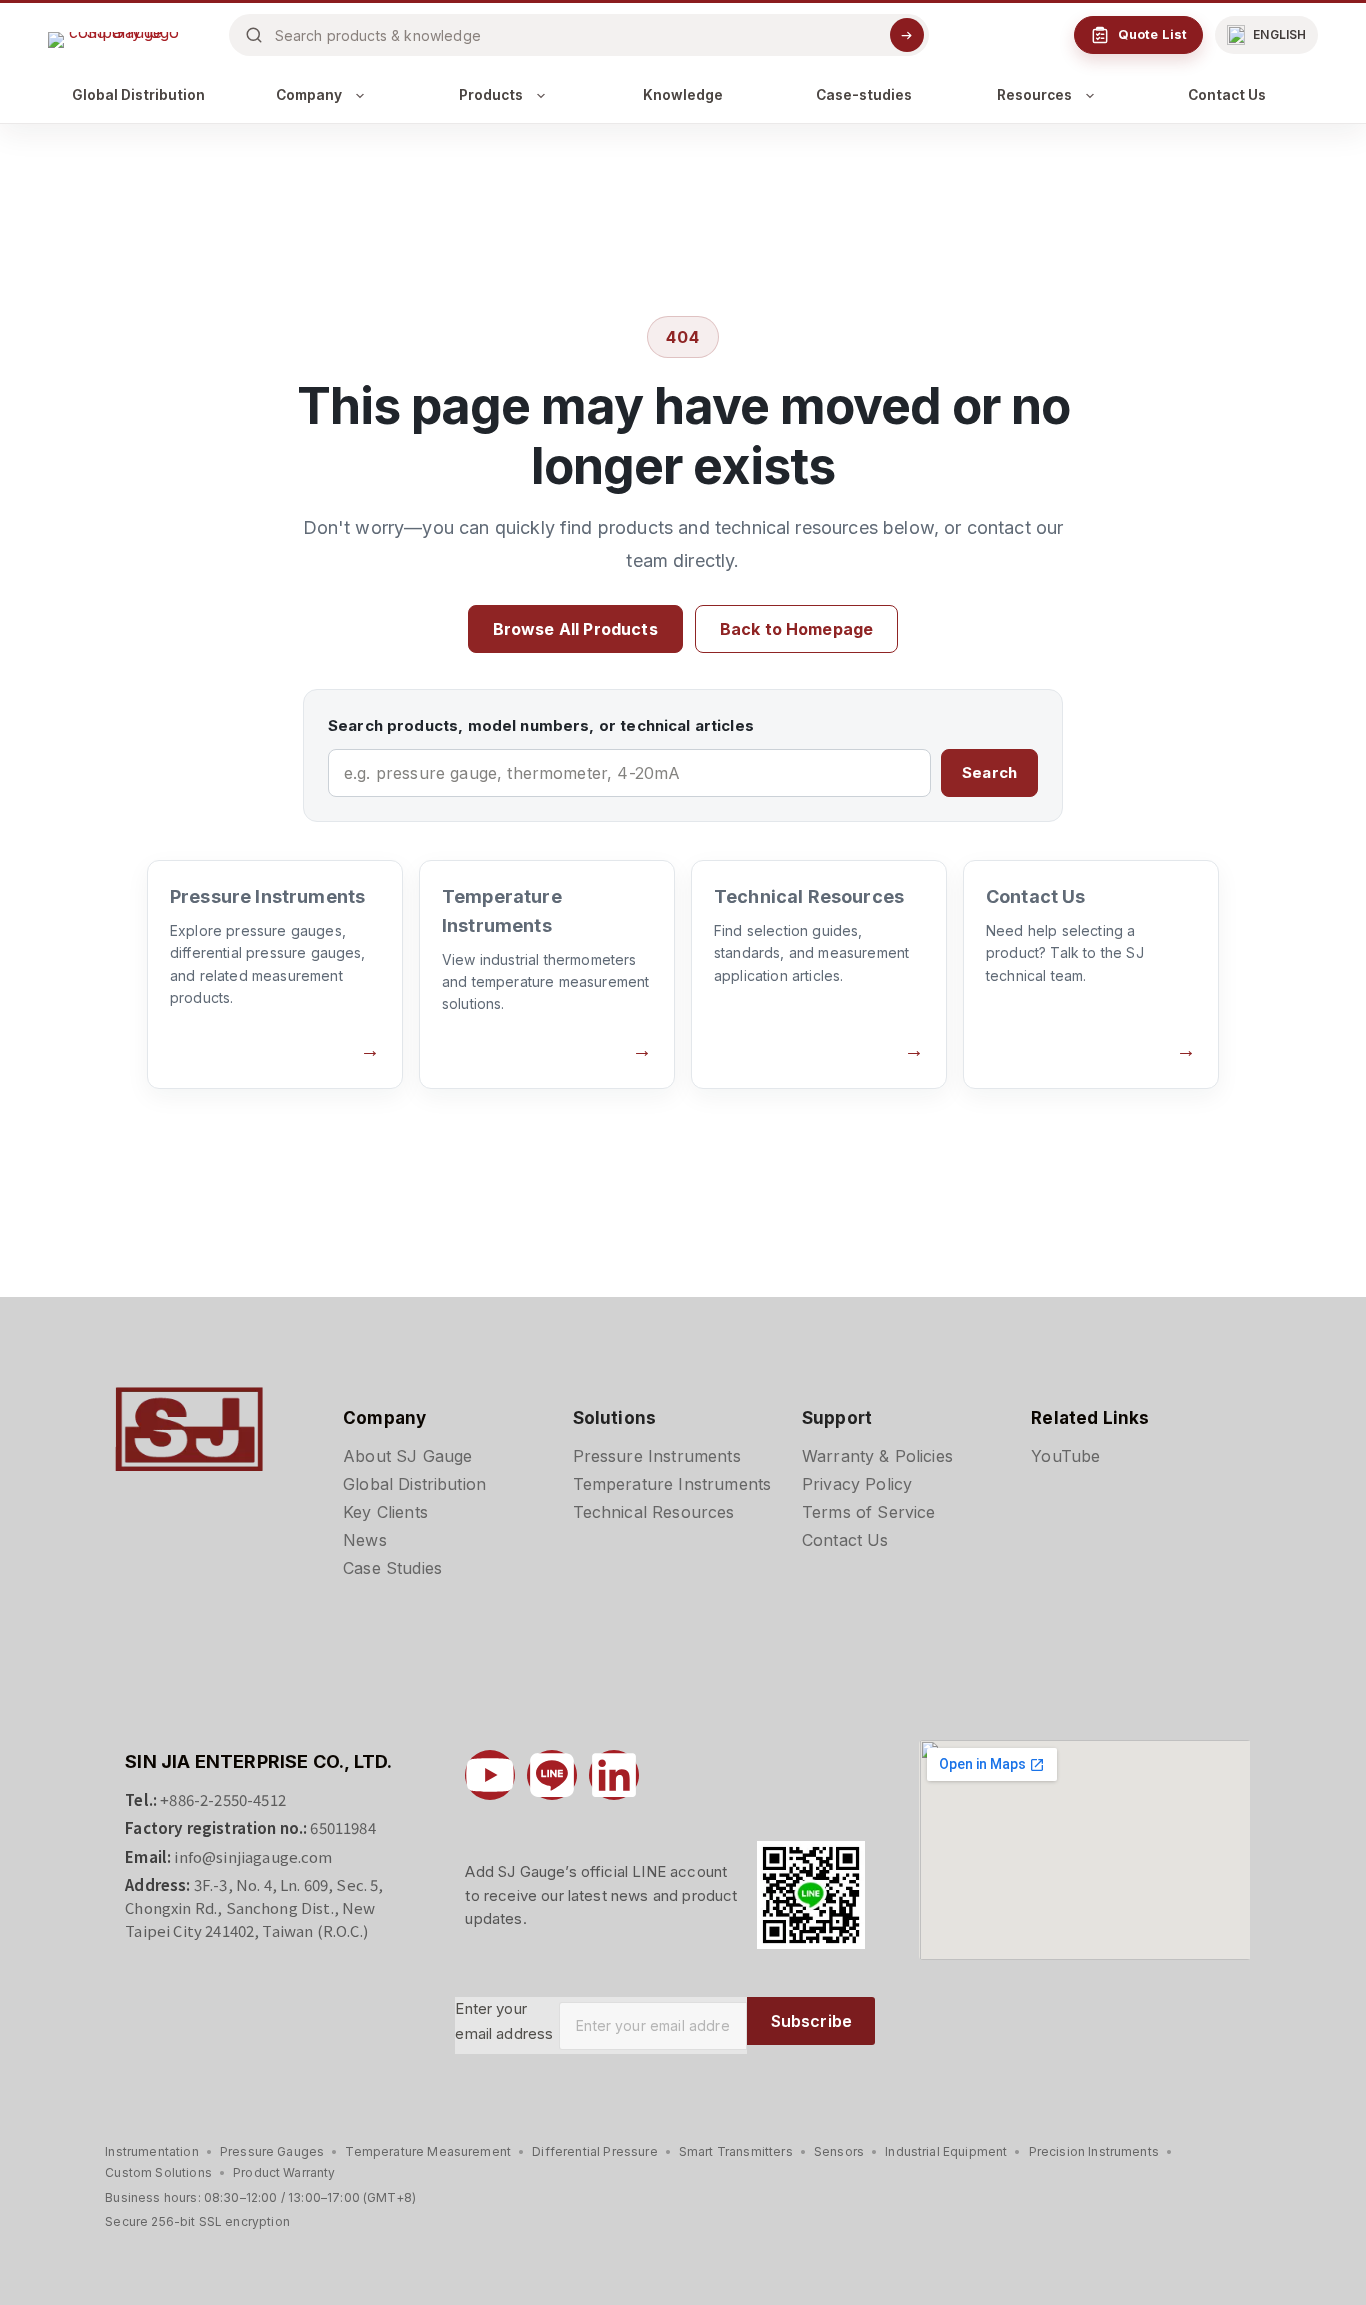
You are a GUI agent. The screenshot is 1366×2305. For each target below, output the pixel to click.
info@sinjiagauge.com (253, 1856)
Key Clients (385, 1512)
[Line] (552, 1775)
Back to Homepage (797, 629)
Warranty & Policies (877, 1456)
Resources (1034, 95)
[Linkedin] (614, 1775)
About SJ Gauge (407, 1456)
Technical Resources (654, 1512)
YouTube (1065, 1456)
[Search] (907, 35)
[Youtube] (490, 1775)
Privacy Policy (857, 1484)
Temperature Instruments (672, 1484)
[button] (1266, 35)
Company (309, 95)
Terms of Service (869, 1512)
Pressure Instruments (657, 1456)
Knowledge (683, 95)
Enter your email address (504, 2021)
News (365, 1540)
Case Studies (392, 1568)
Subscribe (811, 2021)
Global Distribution (138, 95)
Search (989, 772)
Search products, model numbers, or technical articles (541, 725)
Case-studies (864, 95)
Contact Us (1227, 95)
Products (491, 95)
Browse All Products (575, 629)
